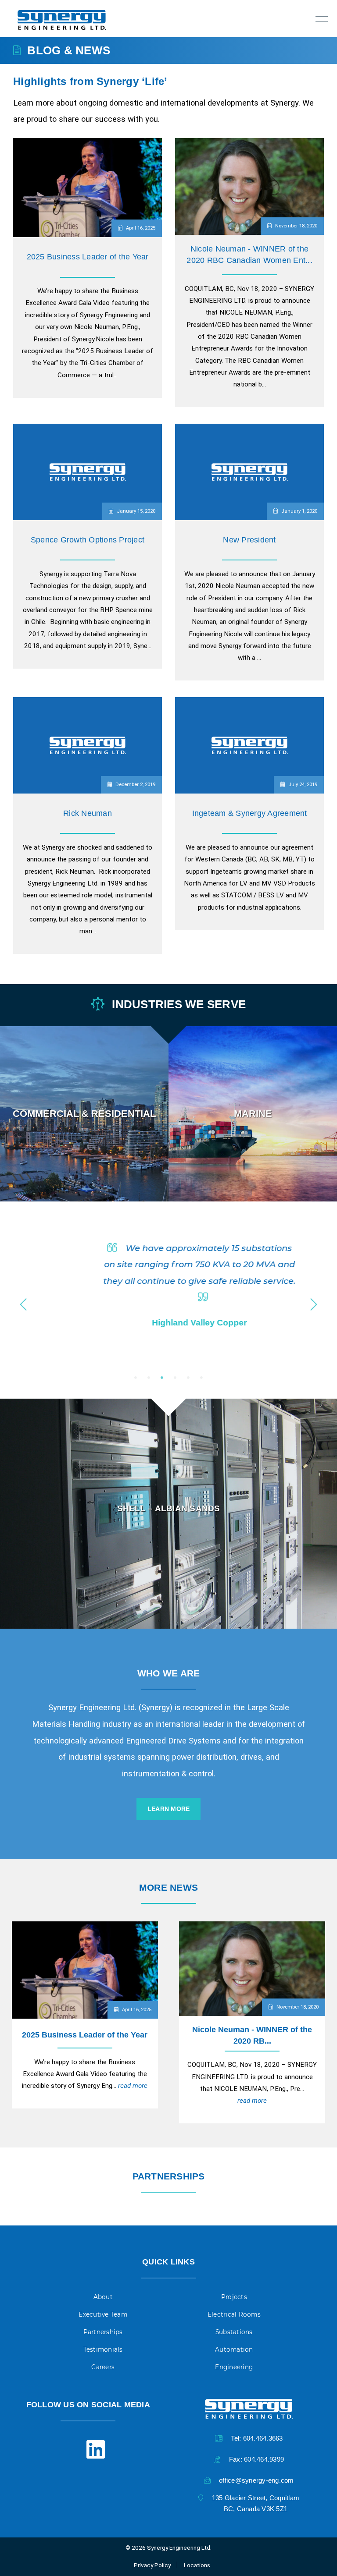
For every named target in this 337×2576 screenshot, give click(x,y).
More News (168, 1887)
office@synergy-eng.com (256, 2480)
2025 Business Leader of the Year (88, 257)
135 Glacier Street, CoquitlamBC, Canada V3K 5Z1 (256, 2503)
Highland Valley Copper (168, 1323)
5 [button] (188, 1378)
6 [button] (201, 1378)
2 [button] (149, 1378)
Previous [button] (23, 1302)
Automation (234, 2349)
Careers (103, 2367)
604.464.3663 (263, 2438)
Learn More (84, 1175)
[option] (84, 1114)
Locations (197, 2565)
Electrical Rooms (234, 2314)
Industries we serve (177, 1004)
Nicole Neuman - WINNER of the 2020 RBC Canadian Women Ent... (249, 255)
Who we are (169, 1673)
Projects (234, 2297)
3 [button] (162, 1378)
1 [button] (136, 1378)
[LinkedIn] (88, 2451)
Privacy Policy (152, 2565)
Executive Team (103, 2314)
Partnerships (169, 2176)
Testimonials (103, 2349)
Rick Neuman (88, 813)
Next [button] (314, 1302)
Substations (234, 2332)
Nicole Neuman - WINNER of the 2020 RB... (252, 2035)
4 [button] (175, 1378)
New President (249, 540)
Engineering (234, 2367)
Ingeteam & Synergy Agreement (250, 813)
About (103, 2297)
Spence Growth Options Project (88, 540)
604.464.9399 (264, 2459)
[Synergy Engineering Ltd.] (69, 19)
